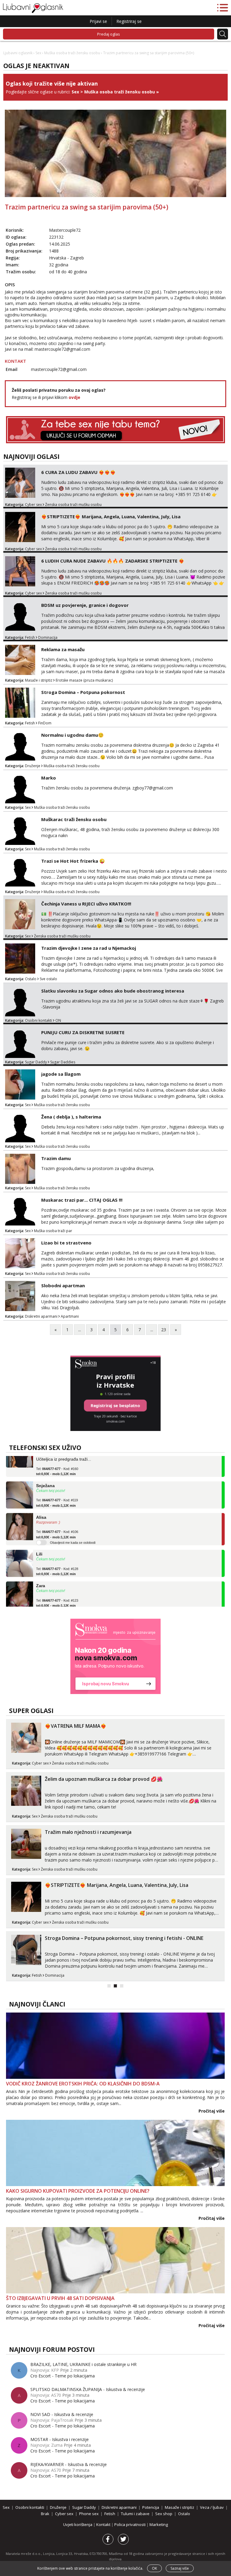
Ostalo (31, 979)
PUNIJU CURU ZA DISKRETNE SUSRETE (83, 1032)
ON (58, 1020)
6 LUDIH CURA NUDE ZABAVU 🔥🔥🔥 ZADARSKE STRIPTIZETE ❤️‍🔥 (113, 561)
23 (164, 1330)
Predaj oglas (109, 34)
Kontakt (104, 2524)
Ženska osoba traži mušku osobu (73, 505)
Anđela (43, 1601)
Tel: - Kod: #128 (57, 1555)
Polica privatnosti (130, 2524)
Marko (49, 778)
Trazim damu (56, 1158)
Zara (41, 1569)
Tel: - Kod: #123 (57, 1586)
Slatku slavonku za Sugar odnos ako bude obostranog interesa (113, 991)
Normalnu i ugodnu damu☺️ (72, 735)
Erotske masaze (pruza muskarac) (84, 680)
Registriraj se (129, 21)
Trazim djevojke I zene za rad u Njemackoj (89, 948)
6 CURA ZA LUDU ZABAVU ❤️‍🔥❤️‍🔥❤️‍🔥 (79, 472)
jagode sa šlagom (61, 1074)
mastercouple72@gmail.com (62, 349)
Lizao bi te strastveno (66, 1243)
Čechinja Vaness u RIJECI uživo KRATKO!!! (86, 904)
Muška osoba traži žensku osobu (72, 53)
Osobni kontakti (38, 1020)
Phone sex (89, 2514)
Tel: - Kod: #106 (57, 1518)
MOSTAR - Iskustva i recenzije (60, 2439)
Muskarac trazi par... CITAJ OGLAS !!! (82, 1200)
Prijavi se (98, 21)
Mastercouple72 (65, 230)
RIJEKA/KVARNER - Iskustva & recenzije (69, 2464)
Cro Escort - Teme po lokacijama (63, 2376)
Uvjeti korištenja (78, 2524)
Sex (38, 53)
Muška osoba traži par (53, 1231)
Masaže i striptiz (39, 680)
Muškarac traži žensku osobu (74, 819)
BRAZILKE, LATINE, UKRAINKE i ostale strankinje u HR (83, 2364)
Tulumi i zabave (135, 2514)
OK (154, 2568)
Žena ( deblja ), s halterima (71, 1117)
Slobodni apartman (63, 1285)
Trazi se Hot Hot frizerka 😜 (73, 861)
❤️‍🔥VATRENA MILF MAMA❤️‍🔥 (76, 1726)
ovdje (74, 397)
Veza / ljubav (212, 2507)
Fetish (30, 637)
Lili (39, 1538)
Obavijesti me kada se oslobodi (73, 1526)
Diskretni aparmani (41, 1316)
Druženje (33, 766)
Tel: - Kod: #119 (57, 1486)
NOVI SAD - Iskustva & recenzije (62, 2414)
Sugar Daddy (36, 1062)
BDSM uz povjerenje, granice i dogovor (85, 605)
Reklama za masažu (63, 649)
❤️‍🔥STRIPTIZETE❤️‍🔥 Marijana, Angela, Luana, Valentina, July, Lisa (111, 516)
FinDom (45, 723)
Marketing (159, 2524)
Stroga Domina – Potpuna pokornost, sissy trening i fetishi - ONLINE (124, 1938)
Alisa (41, 1501)
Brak (45, 2514)
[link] (115, 1656)
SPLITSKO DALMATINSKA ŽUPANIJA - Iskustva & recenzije (88, 2389)
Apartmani (70, 1316)
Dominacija (48, 637)
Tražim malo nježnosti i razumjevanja (88, 1832)
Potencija (151, 2507)
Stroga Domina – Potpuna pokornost (83, 692)
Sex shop (164, 2514)
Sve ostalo (48, 979)
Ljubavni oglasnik (18, 53)
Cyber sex (33, 505)
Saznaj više (180, 2568)
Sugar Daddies (63, 1062)
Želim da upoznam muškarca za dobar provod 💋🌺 (104, 1779)
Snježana (45, 1469)
